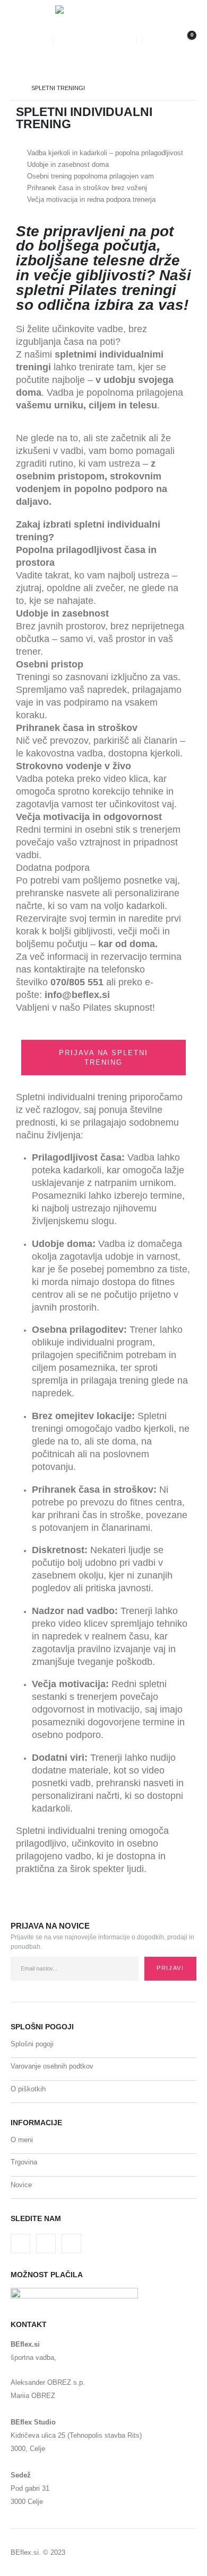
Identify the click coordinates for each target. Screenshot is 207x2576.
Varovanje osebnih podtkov (52, 2066)
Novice (21, 2185)
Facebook (20, 2244)
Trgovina (24, 2162)
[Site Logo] (95, 41)
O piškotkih (28, 2089)
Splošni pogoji (32, 2044)
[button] (19, 41)
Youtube (46, 2244)
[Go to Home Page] (14, 88)
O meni (22, 2140)
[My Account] (155, 41)
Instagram (71, 2244)
